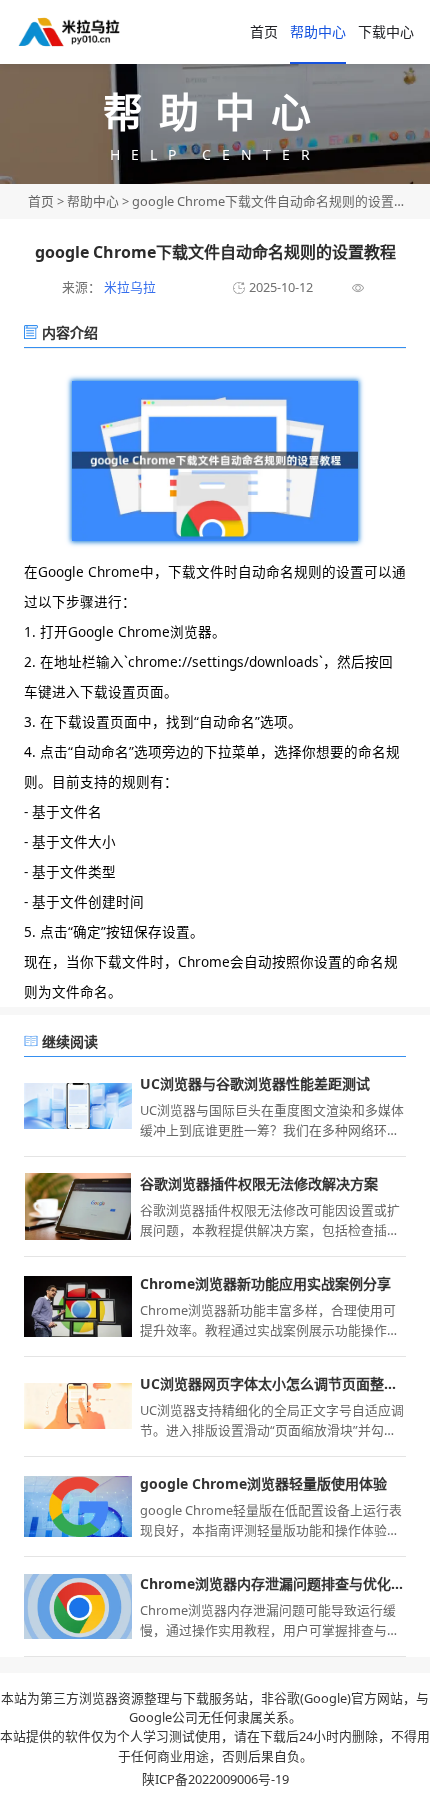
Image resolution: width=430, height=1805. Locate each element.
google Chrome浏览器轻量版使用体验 (263, 1483)
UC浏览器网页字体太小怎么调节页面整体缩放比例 (273, 1383)
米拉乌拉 (128, 287)
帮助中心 (318, 31)
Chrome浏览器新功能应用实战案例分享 (265, 1283)
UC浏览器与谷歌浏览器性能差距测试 (255, 1083)
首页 (264, 31)
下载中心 (386, 31)
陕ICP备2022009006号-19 (215, 1779)
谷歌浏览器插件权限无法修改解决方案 (259, 1183)
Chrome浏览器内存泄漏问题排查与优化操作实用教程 (273, 1583)
